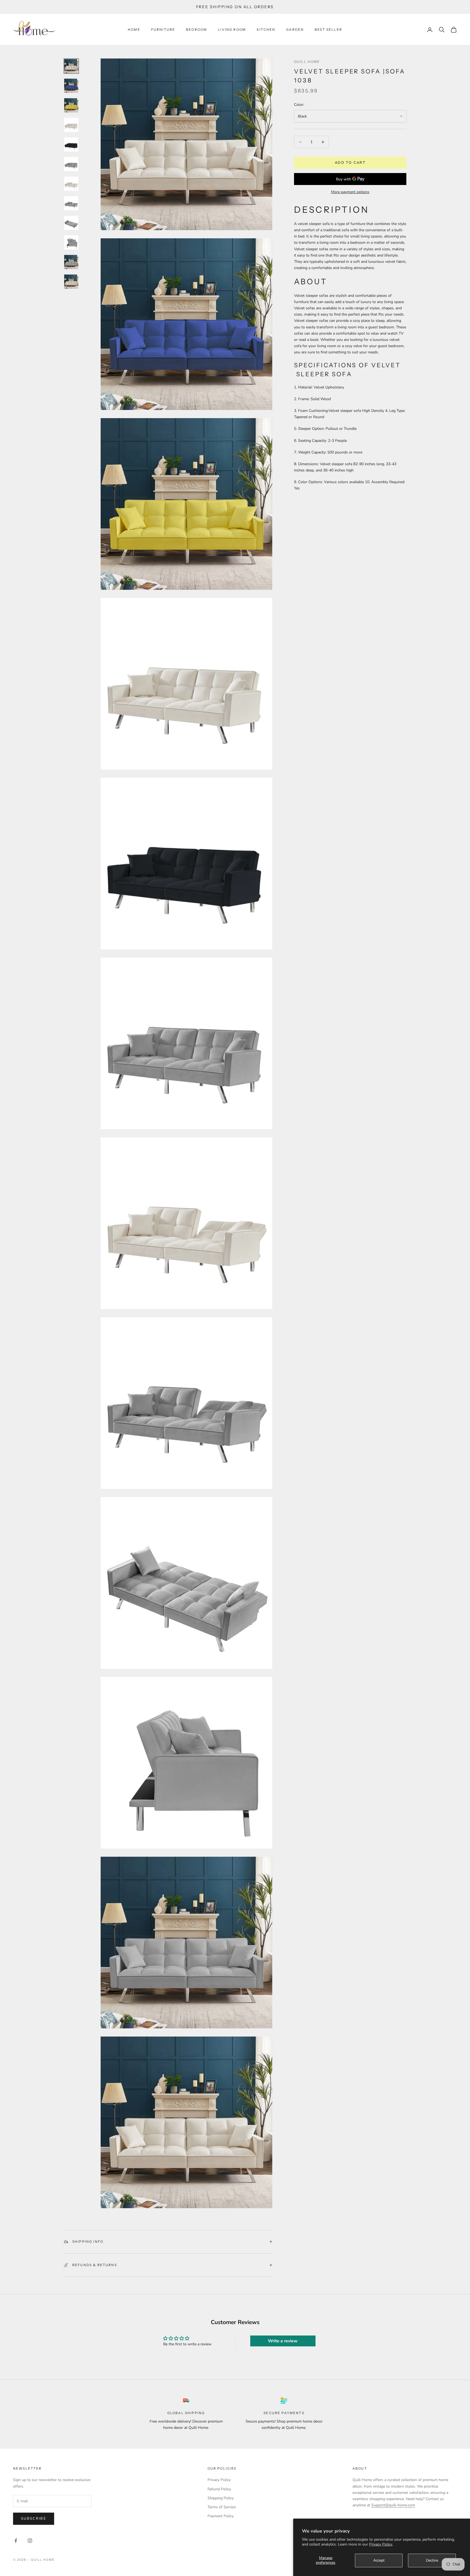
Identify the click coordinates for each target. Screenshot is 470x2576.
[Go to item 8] (71, 203)
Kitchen (266, 30)
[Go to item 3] (71, 105)
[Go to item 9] (71, 223)
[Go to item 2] (71, 86)
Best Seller (328, 30)
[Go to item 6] (71, 164)
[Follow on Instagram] (30, 2541)
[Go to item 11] (71, 262)
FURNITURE (163, 30)
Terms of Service (222, 2507)
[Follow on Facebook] (16, 2541)
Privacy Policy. (381, 2544)
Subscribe (34, 2519)
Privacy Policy (219, 2480)
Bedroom (197, 30)
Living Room (232, 30)
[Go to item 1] (71, 66)
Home (134, 30)
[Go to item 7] (71, 184)
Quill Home (307, 62)
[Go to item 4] (71, 125)
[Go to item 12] (71, 282)
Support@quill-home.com (393, 2505)
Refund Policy (219, 2489)
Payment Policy (221, 2516)
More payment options (350, 192)
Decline (432, 2560)
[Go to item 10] (71, 242)
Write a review (283, 2341)
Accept (379, 2560)
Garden (295, 30)
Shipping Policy (221, 2498)
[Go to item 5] (71, 144)
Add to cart (350, 163)
